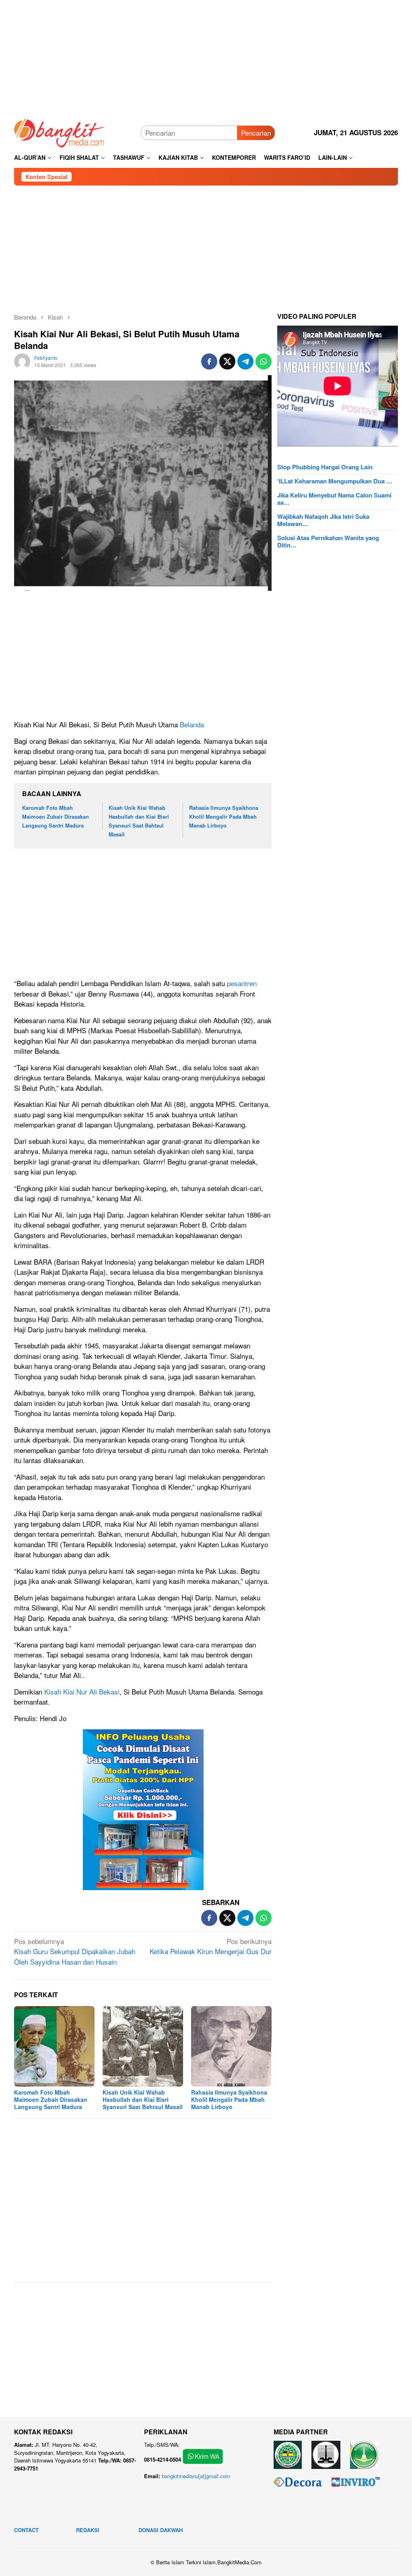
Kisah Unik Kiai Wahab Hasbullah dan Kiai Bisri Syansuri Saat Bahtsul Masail (143, 2099)
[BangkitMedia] (60, 131)
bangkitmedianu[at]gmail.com (196, 2476)
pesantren (242, 983)
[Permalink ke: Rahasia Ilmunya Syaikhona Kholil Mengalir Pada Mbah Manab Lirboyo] (231, 2046)
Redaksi (88, 2530)
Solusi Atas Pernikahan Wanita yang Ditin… (328, 541)
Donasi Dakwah (161, 2530)
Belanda (192, 724)
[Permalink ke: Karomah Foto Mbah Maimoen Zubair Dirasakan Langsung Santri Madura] (54, 2046)
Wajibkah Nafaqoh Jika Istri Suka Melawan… (323, 520)
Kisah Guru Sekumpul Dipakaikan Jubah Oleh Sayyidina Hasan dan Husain (75, 1951)
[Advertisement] (206, 56)
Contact (26, 2530)
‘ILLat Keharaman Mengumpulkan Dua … (335, 481)
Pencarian (256, 133)
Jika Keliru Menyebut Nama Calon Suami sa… (334, 499)
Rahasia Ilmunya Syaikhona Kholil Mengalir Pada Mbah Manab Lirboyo (224, 816)
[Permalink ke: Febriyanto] (22, 360)
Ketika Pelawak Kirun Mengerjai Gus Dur (211, 1946)
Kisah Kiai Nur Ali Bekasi (82, 1692)
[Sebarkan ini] (209, 361)
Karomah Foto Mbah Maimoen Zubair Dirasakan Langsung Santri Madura (56, 816)
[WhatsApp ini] (264, 361)
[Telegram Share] (245, 361)
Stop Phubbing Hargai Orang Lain (325, 467)
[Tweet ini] (227, 361)
